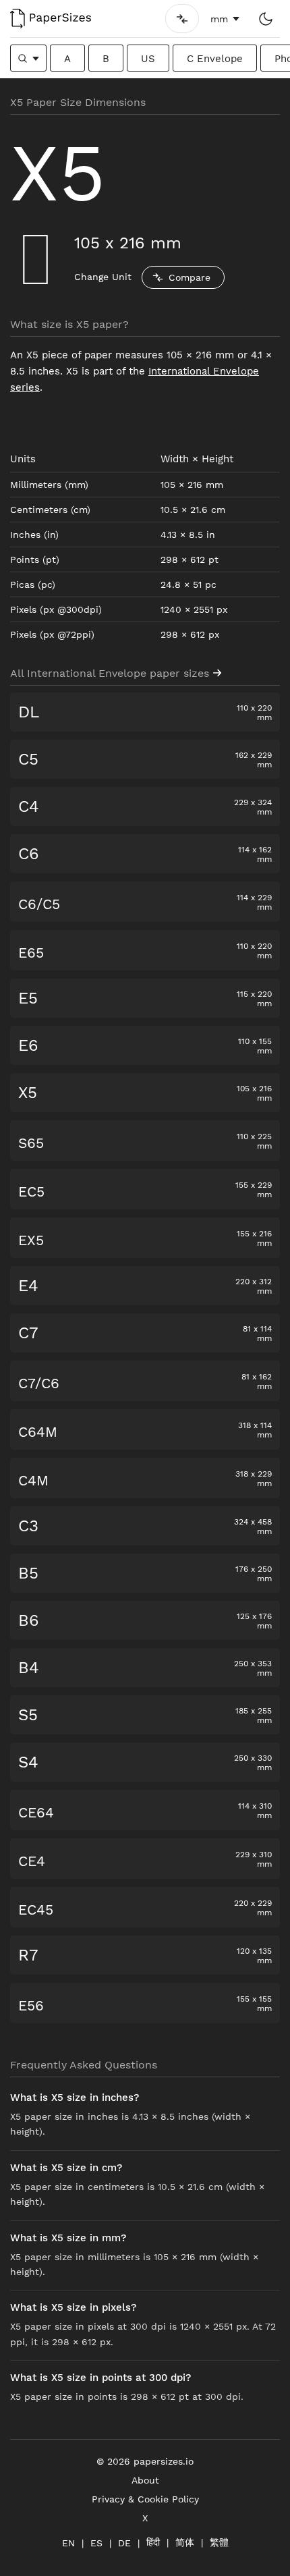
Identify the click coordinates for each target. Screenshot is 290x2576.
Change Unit (103, 277)
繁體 (219, 2542)
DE (124, 2543)
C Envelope (215, 59)
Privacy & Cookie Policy (145, 2499)
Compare (190, 277)
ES (96, 2543)
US (148, 59)
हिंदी (153, 2542)
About (145, 2480)
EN (68, 2543)
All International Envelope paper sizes (110, 673)
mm (219, 19)
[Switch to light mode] (265, 19)
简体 (185, 2542)
